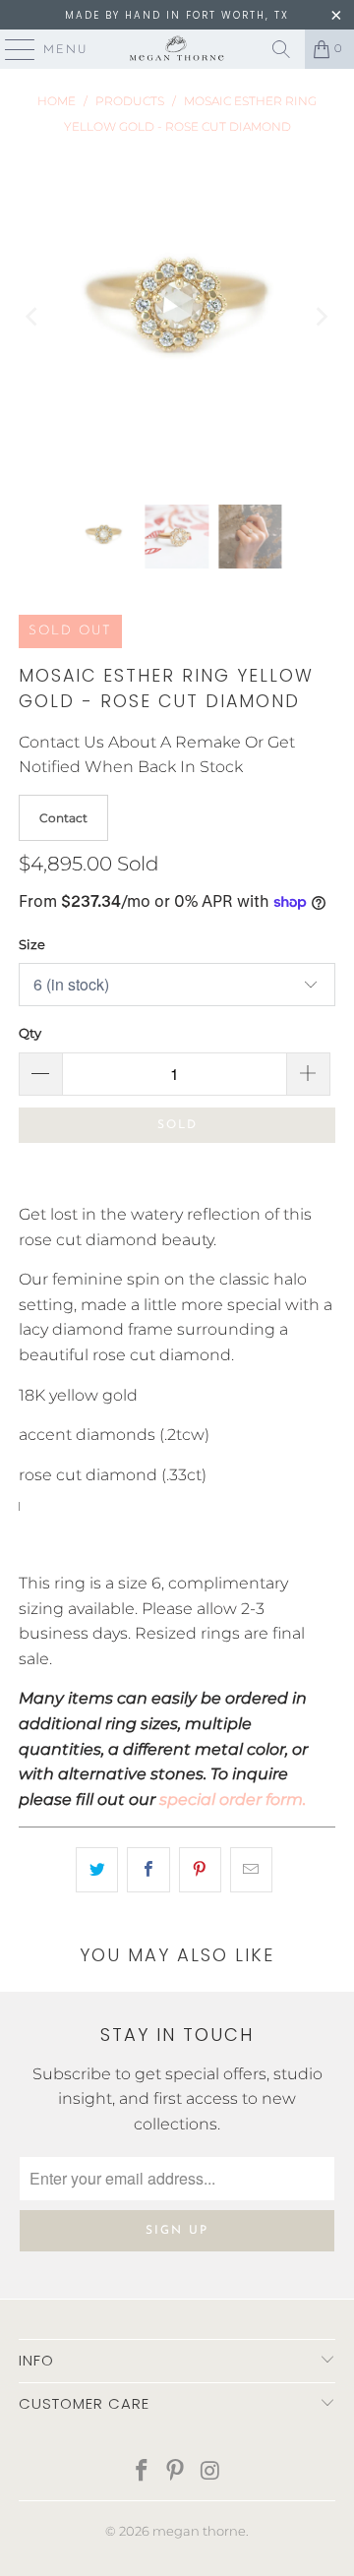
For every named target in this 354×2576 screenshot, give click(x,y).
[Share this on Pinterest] (200, 1870)
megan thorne (199, 2531)
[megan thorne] (177, 49)
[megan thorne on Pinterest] (176, 2472)
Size (32, 944)
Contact (63, 818)
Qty (30, 1033)
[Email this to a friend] (251, 1870)
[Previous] (33, 317)
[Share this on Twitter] (97, 1870)
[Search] (281, 49)
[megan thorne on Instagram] (210, 2472)
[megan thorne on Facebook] (142, 2472)
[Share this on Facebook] (148, 1870)
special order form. (233, 1799)
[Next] (321, 317)
